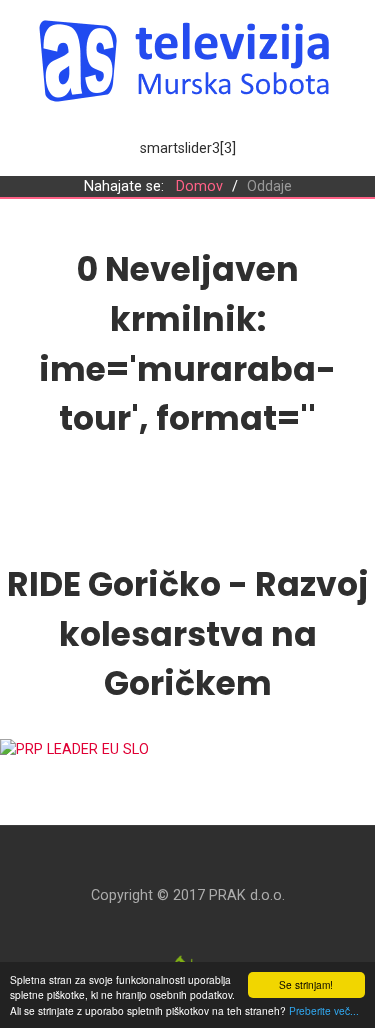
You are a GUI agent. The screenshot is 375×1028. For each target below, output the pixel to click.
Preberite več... (324, 1010)
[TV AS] (187, 61)
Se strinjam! (306, 984)
